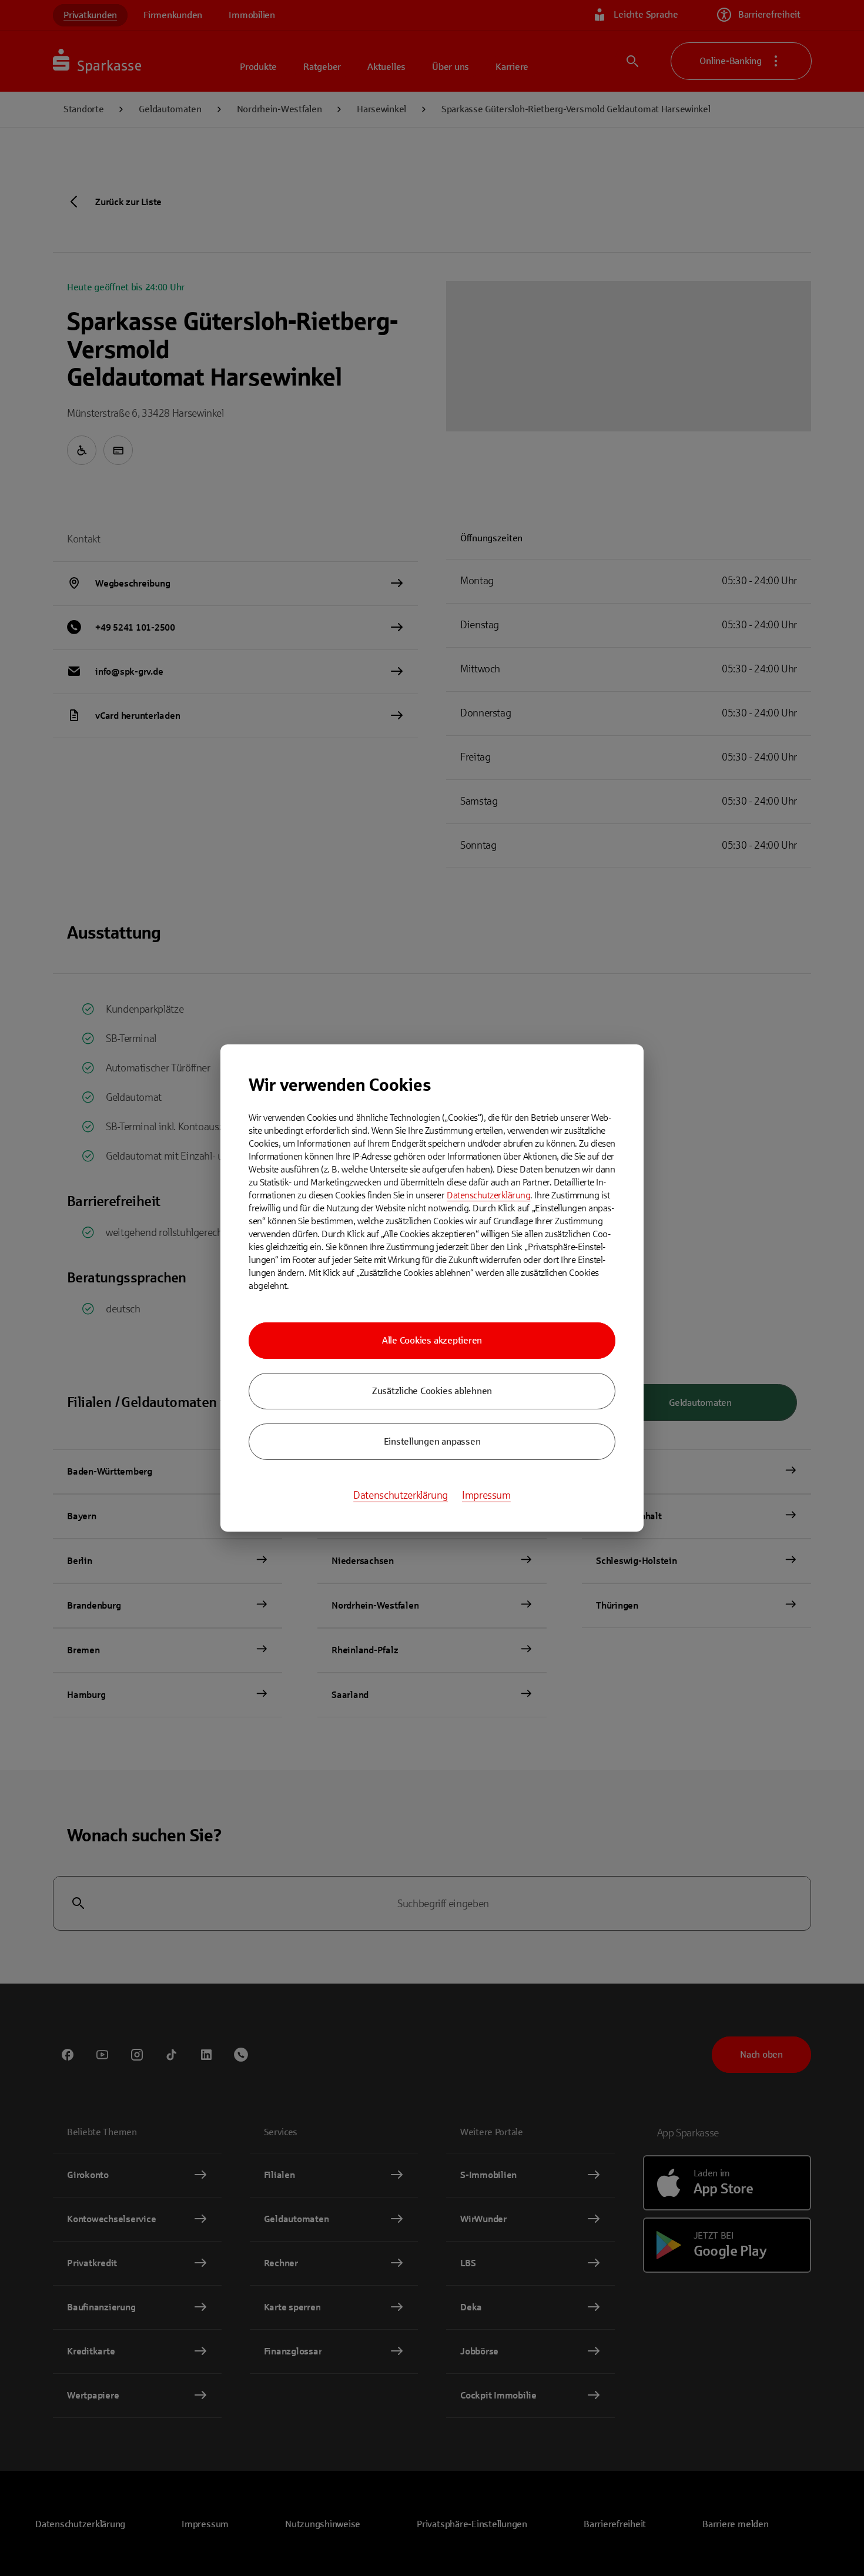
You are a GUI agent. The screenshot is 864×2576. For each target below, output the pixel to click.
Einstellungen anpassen (432, 1441)
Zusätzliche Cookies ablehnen (432, 1391)
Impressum (486, 1495)
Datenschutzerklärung (488, 1195)
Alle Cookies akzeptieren (432, 1340)
